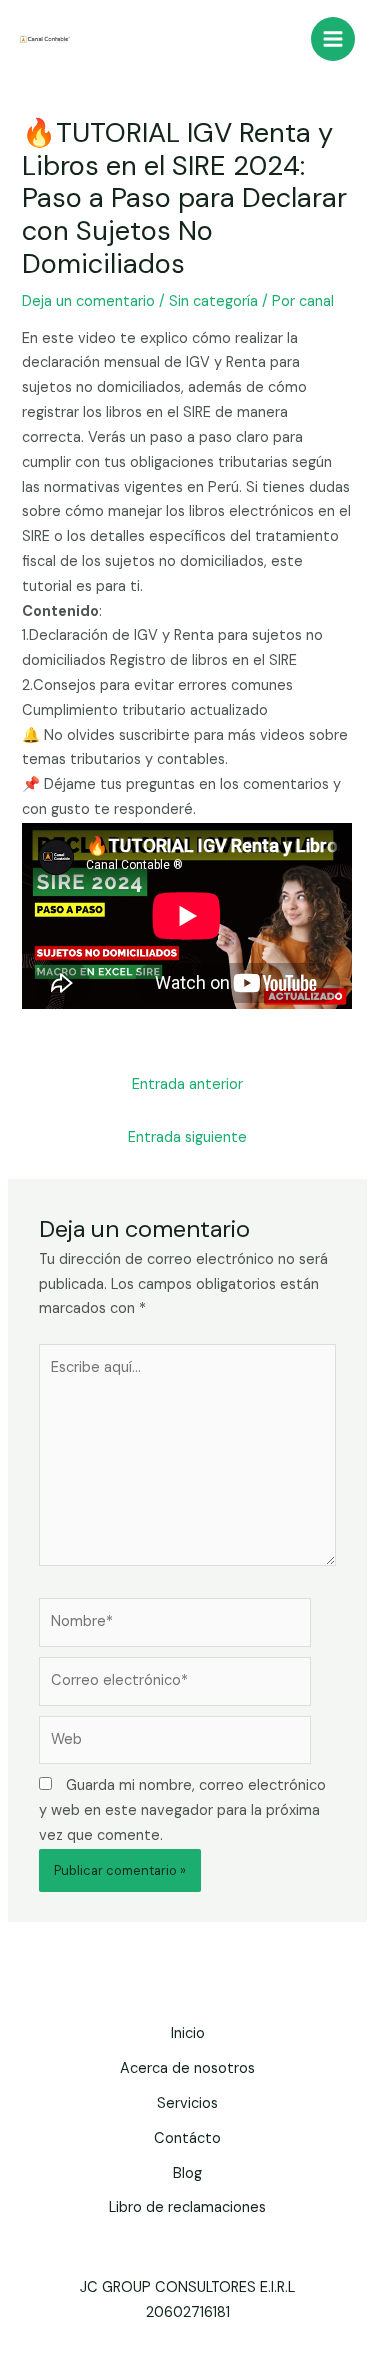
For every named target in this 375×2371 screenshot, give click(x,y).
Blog (187, 2173)
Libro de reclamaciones (187, 2207)
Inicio (188, 2033)
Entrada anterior (187, 1084)
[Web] (175, 1744)
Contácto (187, 2138)
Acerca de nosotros (187, 2068)
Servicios (187, 2103)
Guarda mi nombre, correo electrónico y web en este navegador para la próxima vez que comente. (182, 1810)
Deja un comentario (88, 301)
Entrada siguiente (187, 1137)
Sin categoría (213, 301)
